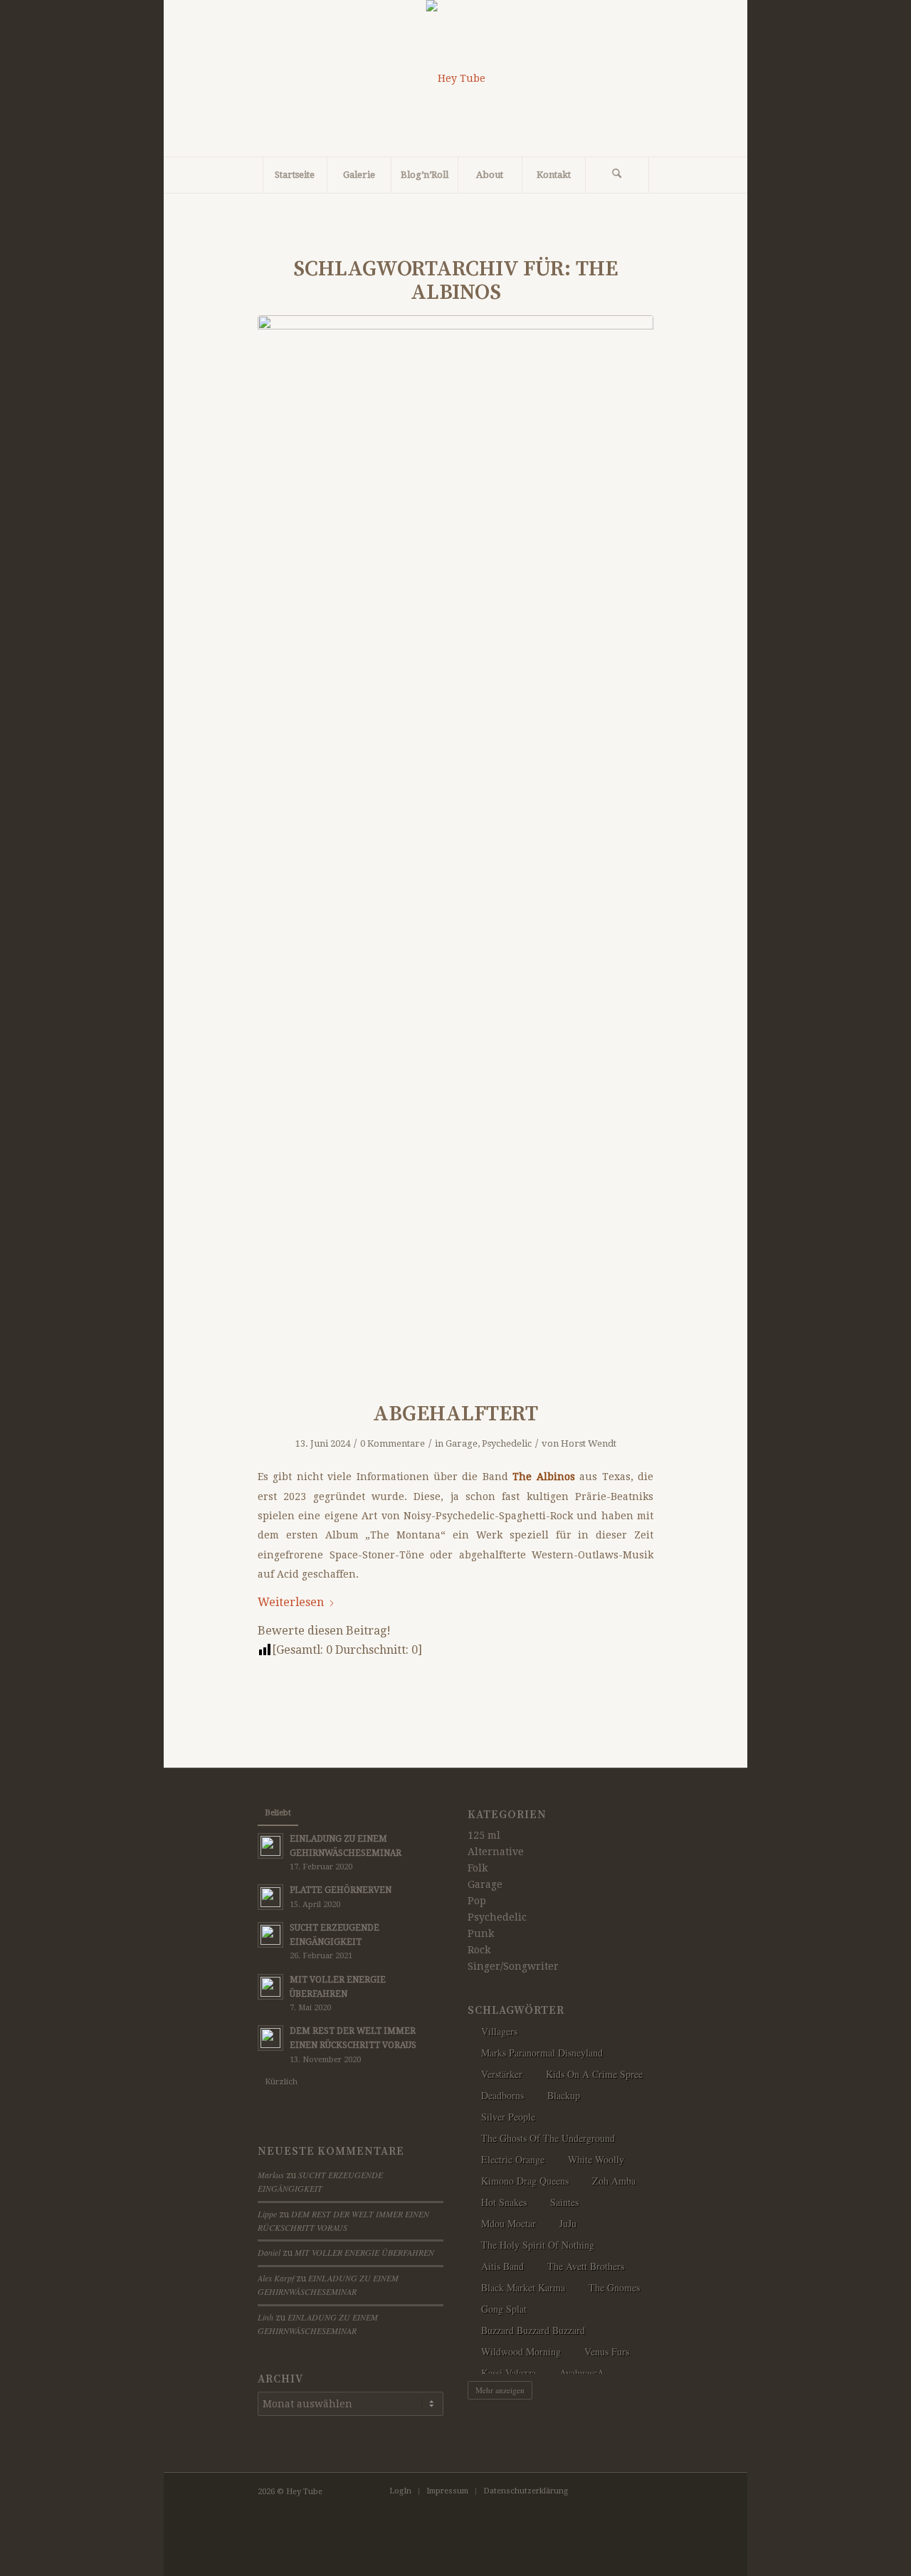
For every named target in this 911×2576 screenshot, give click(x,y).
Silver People (508, 2117)
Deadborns (502, 2095)
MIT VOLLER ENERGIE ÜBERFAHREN (364, 2252)
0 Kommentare (393, 1443)
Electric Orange (513, 2159)
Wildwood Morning (521, 2351)
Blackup (564, 2095)
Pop (477, 1901)
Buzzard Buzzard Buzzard (533, 2330)
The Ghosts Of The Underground (548, 2138)
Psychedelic (507, 1443)
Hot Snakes (504, 2202)
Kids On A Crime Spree (594, 2074)
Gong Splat (504, 2309)
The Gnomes (614, 2287)
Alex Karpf (276, 2278)
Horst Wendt (589, 1443)
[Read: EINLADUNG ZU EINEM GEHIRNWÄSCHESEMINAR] (270, 1846)
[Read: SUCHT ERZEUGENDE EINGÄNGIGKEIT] (270, 1935)
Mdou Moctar (509, 2223)
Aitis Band (502, 2266)
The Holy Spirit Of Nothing (538, 2245)
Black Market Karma (523, 2287)
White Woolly (596, 2159)
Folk (478, 1868)
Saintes (564, 2202)
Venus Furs (607, 2351)
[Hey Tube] (456, 78)
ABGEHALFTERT (455, 1414)
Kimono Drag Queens (525, 2181)
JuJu (568, 2223)
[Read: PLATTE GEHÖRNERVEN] (270, 1897)
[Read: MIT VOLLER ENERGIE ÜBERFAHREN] (270, 1987)
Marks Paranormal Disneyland (542, 2053)
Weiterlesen (291, 1602)
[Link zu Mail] (643, 2491)
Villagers (499, 2031)
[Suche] (617, 175)
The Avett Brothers (586, 2266)
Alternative (496, 1852)
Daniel (269, 2252)
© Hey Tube (300, 2492)
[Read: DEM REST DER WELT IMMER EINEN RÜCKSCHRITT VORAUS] (270, 2038)
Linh (265, 2317)
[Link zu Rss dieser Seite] (621, 2491)
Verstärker (502, 2074)
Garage (462, 1443)
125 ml (484, 1835)
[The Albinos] (455, 849)
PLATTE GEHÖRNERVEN (341, 1890)
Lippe (267, 2214)
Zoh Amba (614, 2181)
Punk (481, 1933)
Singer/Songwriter (513, 1966)
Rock (479, 1950)
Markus (271, 2175)
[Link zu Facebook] (600, 2491)
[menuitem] (295, 175)
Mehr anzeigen (500, 2390)
